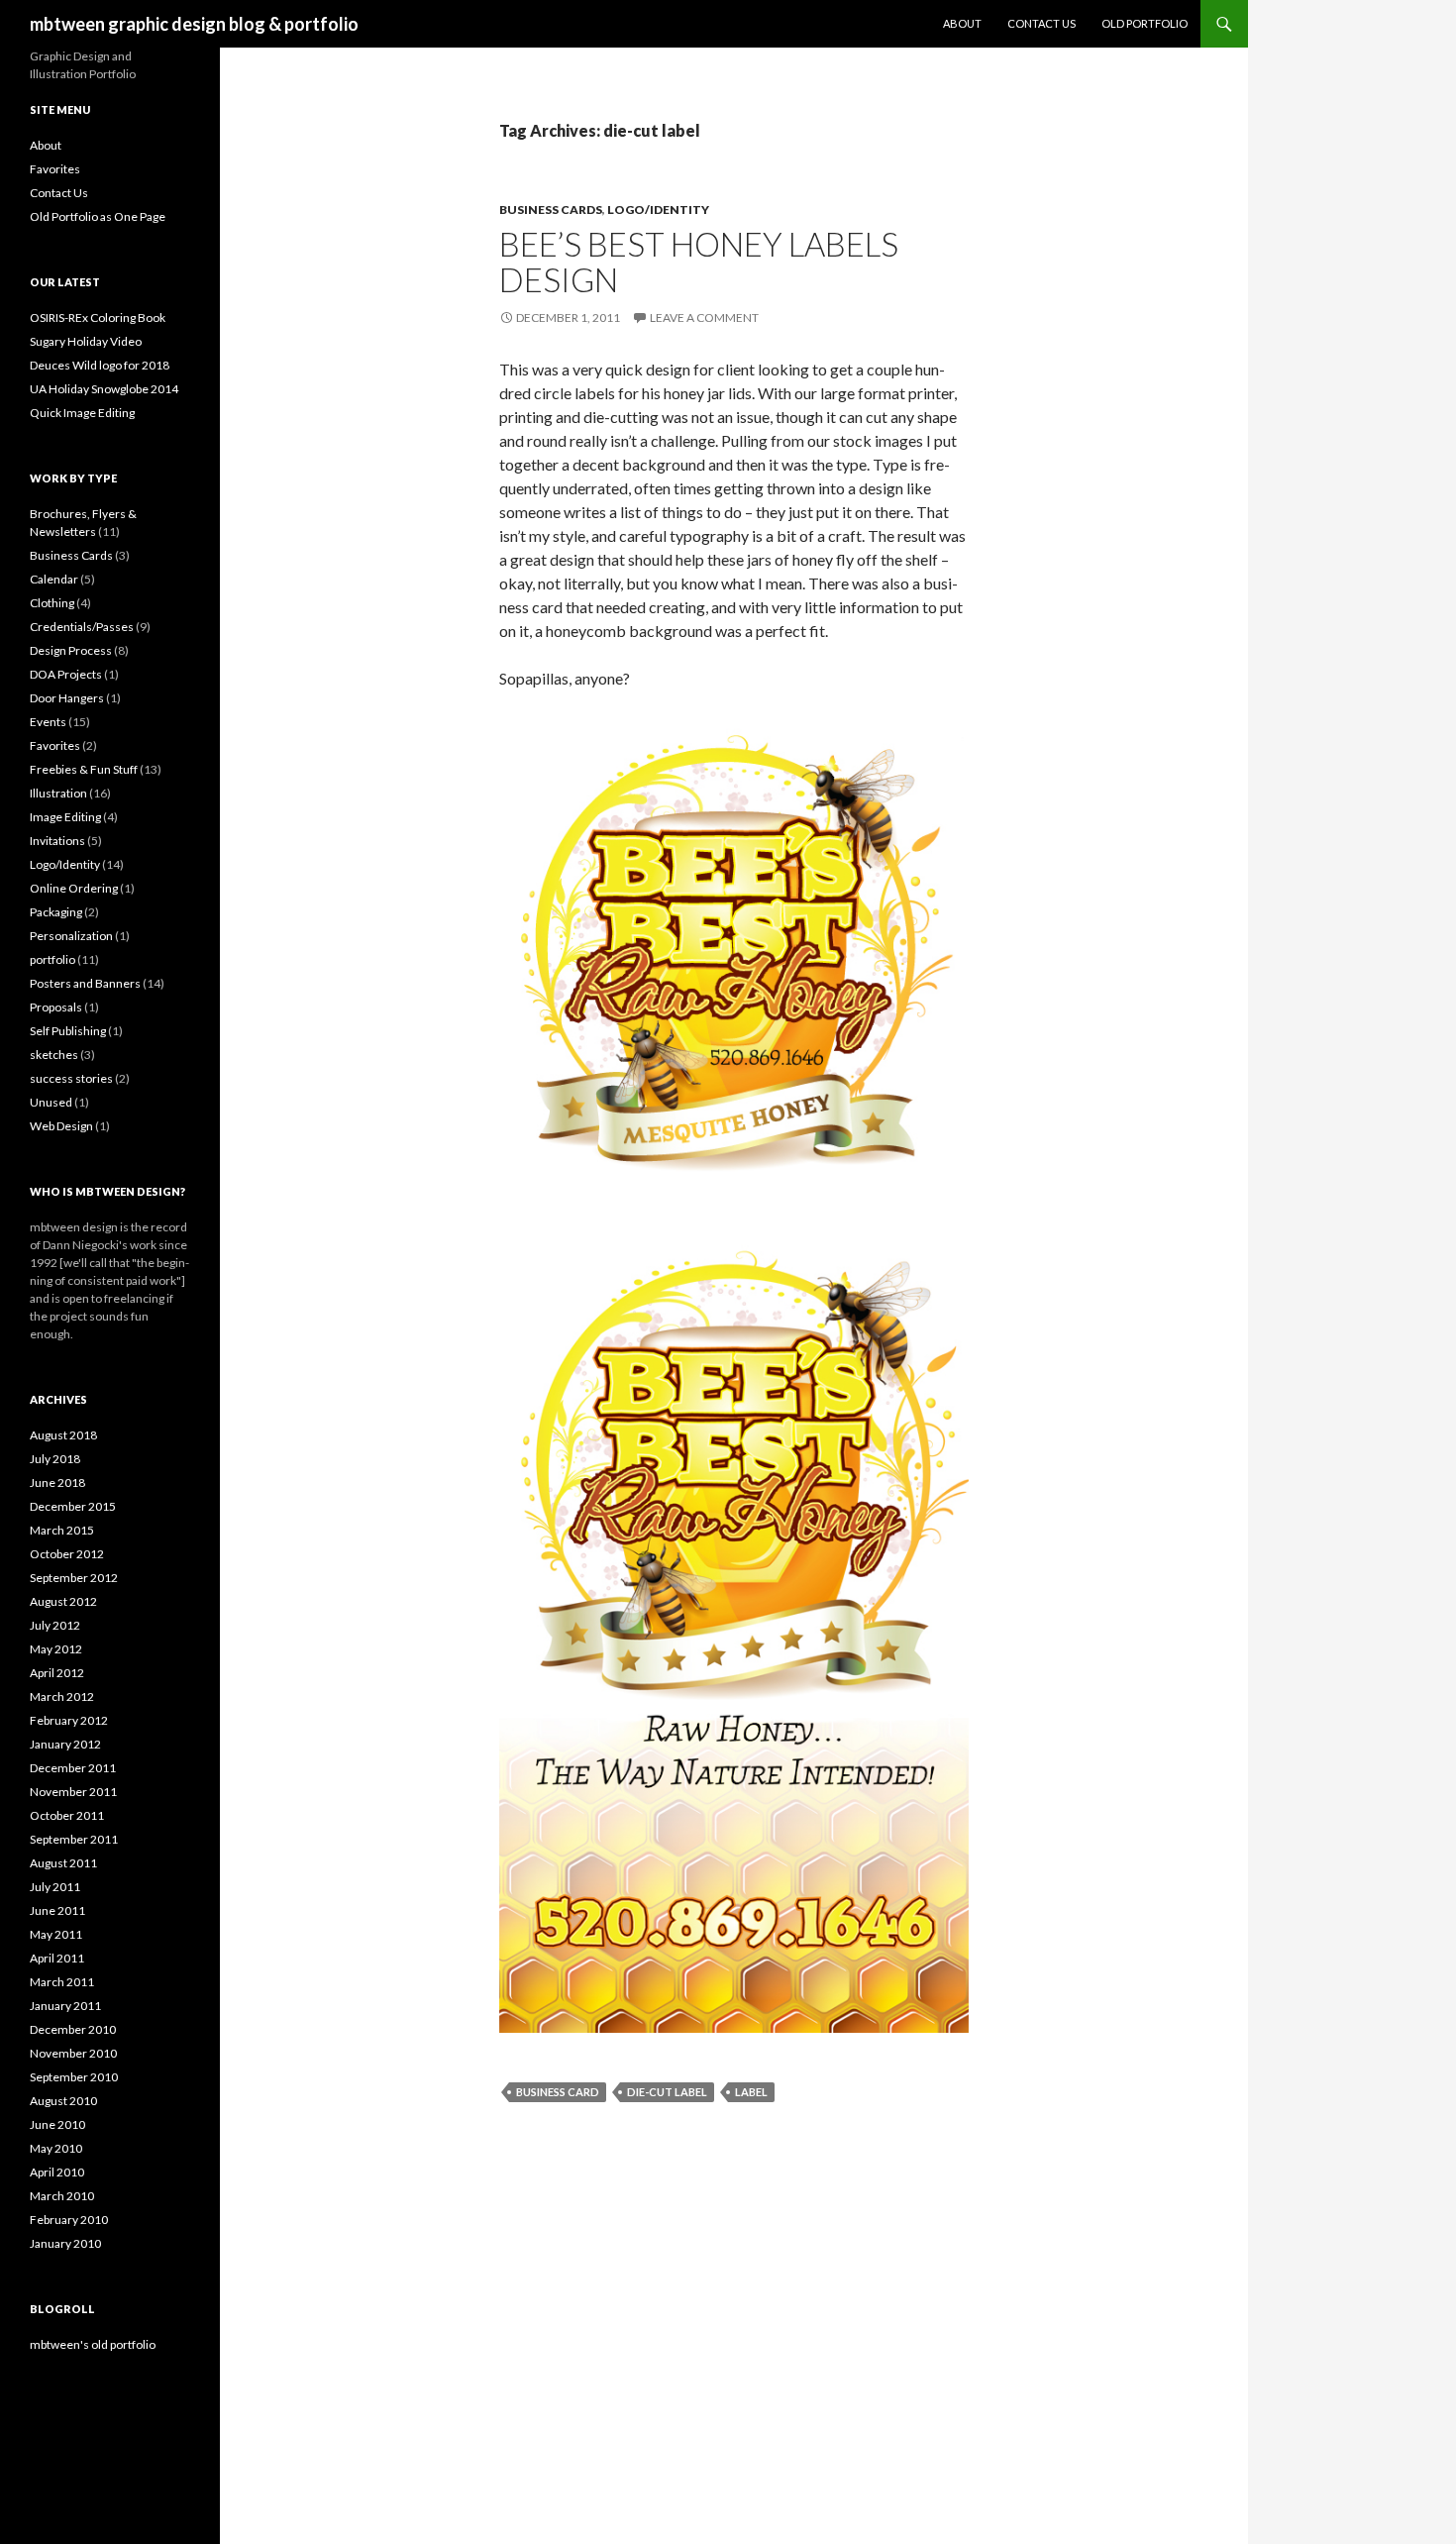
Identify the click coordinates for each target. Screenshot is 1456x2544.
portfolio (52, 959)
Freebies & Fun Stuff (84, 769)
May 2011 (56, 1934)
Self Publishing (68, 1031)
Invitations (57, 841)
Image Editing (65, 817)
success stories (71, 1078)
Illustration (58, 793)
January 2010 (65, 2243)
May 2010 (56, 2148)
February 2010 (69, 2220)
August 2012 (63, 1601)
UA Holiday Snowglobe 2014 (104, 389)
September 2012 (74, 1578)
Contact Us (1041, 23)
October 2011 (67, 1815)
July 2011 (55, 1887)
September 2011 (74, 1839)
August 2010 (63, 2101)
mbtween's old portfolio (93, 2344)
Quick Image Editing (82, 413)
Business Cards (551, 210)
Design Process (71, 650)
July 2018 (55, 1459)
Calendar (54, 579)
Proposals (56, 1007)
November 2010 (73, 2053)
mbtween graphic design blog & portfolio (194, 24)
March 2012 (62, 1696)
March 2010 (62, 2196)
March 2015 (62, 1530)
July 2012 (55, 1625)
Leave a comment (704, 318)
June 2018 (57, 1483)
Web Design (61, 1126)
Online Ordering (74, 888)
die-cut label (667, 2092)
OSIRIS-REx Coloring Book (98, 318)
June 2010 (57, 2124)
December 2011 (73, 1768)
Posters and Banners (85, 983)
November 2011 (73, 1792)
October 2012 (67, 1554)
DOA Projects (66, 674)
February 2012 (69, 1720)
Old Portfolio (1144, 23)
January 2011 (65, 2006)
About (962, 23)
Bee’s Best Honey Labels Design (699, 262)
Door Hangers (67, 698)
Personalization (71, 936)
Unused (51, 1102)
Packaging (56, 912)
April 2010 (57, 2172)
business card (558, 2092)
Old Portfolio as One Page (98, 216)
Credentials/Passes (82, 627)
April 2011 (57, 1958)
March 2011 (62, 1982)
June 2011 (57, 1910)
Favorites (55, 169)
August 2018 (63, 1435)
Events (48, 722)
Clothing (52, 603)
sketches (54, 1055)
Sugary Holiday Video (86, 341)
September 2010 (74, 2077)
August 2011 (63, 1863)
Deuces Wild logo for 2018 (100, 365)
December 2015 (73, 1506)
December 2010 (73, 2029)
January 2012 (65, 1744)
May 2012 (56, 1649)
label (751, 2092)
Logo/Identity (658, 210)
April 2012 (57, 1673)
